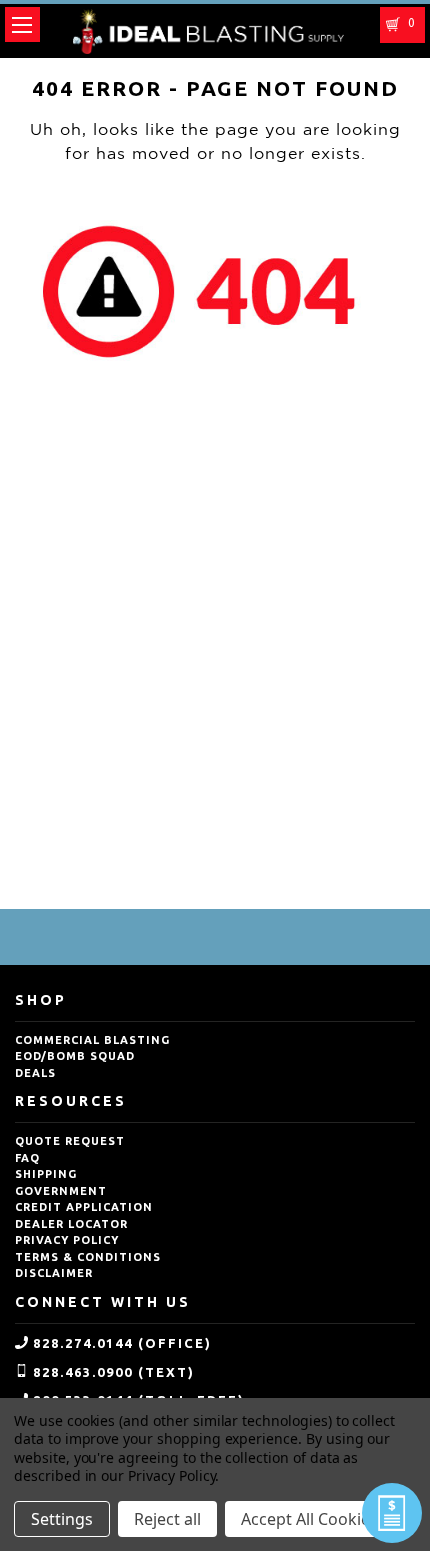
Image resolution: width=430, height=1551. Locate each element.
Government (61, 1191)
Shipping (46, 1174)
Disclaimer (54, 1273)
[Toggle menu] (22, 24)
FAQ (27, 1158)
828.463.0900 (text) (114, 1372)
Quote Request (70, 1141)
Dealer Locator (71, 1224)
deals (35, 1073)
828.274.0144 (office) (122, 1343)
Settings (62, 1519)
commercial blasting (92, 1040)
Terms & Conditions (88, 1257)
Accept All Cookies (309, 1519)
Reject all (167, 1519)
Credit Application (84, 1207)
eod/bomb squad (75, 1056)
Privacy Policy (67, 1240)
